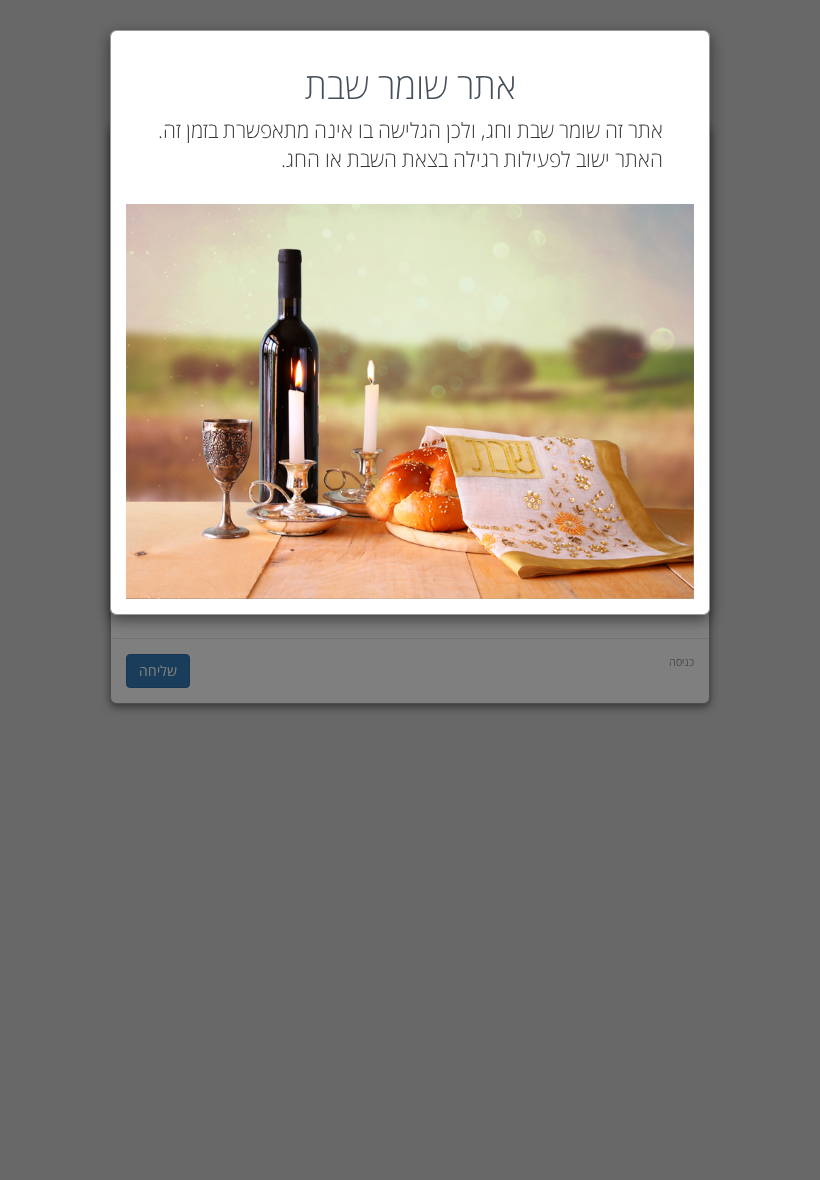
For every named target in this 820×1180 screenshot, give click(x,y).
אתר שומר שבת (410, 86)
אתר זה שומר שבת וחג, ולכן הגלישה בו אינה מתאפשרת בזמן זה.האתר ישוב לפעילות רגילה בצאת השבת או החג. (410, 144)
